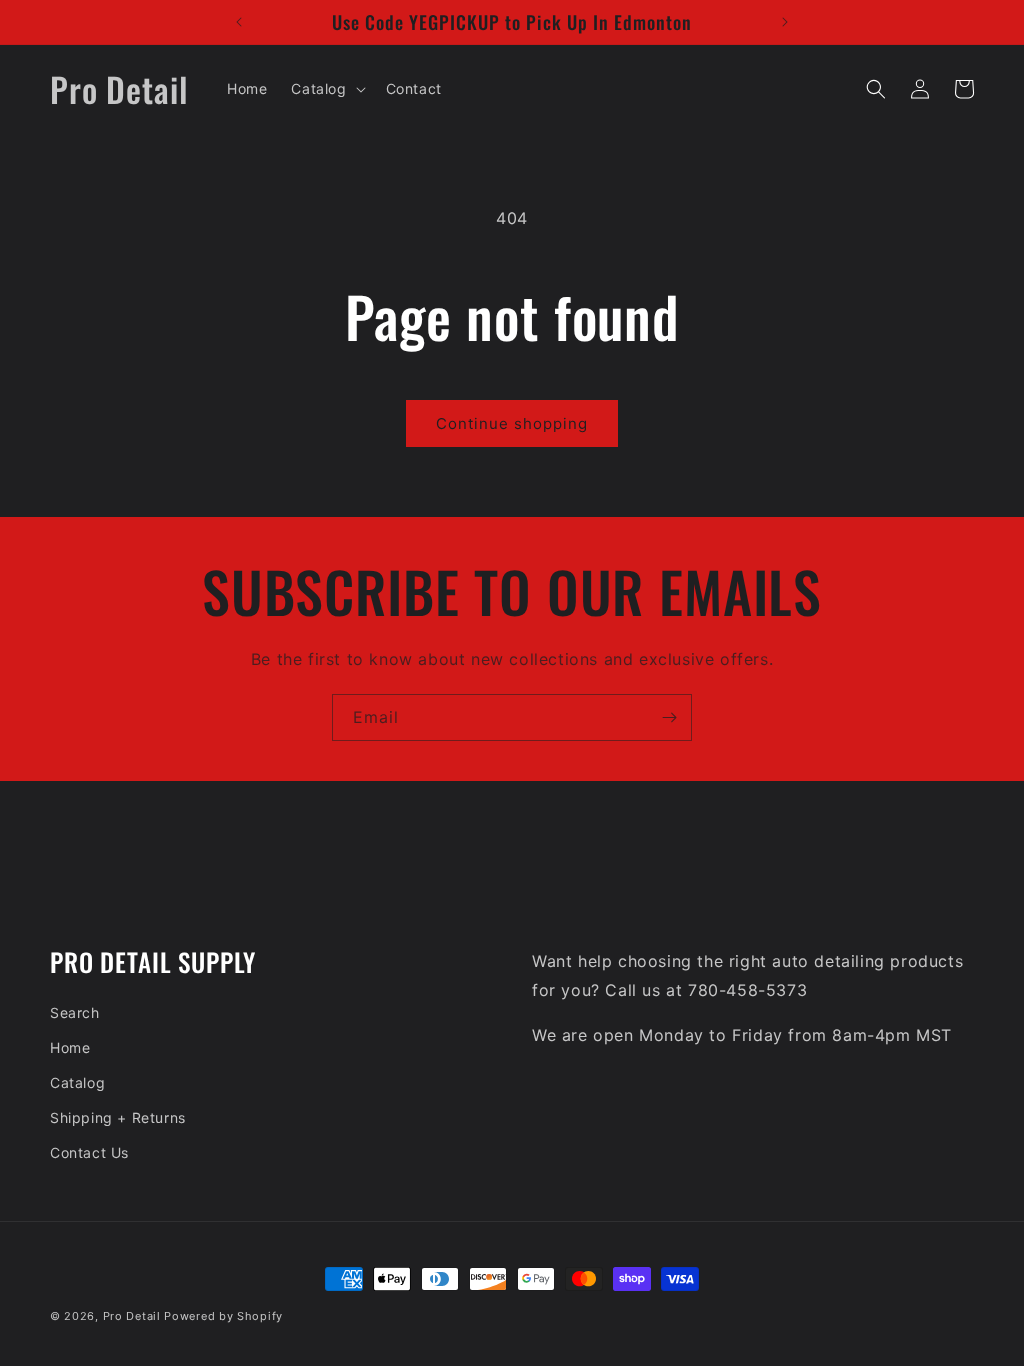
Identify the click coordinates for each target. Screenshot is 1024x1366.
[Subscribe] (669, 717)
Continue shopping (512, 423)
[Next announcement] (785, 22)
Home (70, 1047)
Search (75, 1012)
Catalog (77, 1082)
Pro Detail (132, 1316)
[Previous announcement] (239, 22)
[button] (326, 89)
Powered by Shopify (223, 1316)
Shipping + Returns (118, 1117)
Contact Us (89, 1152)
